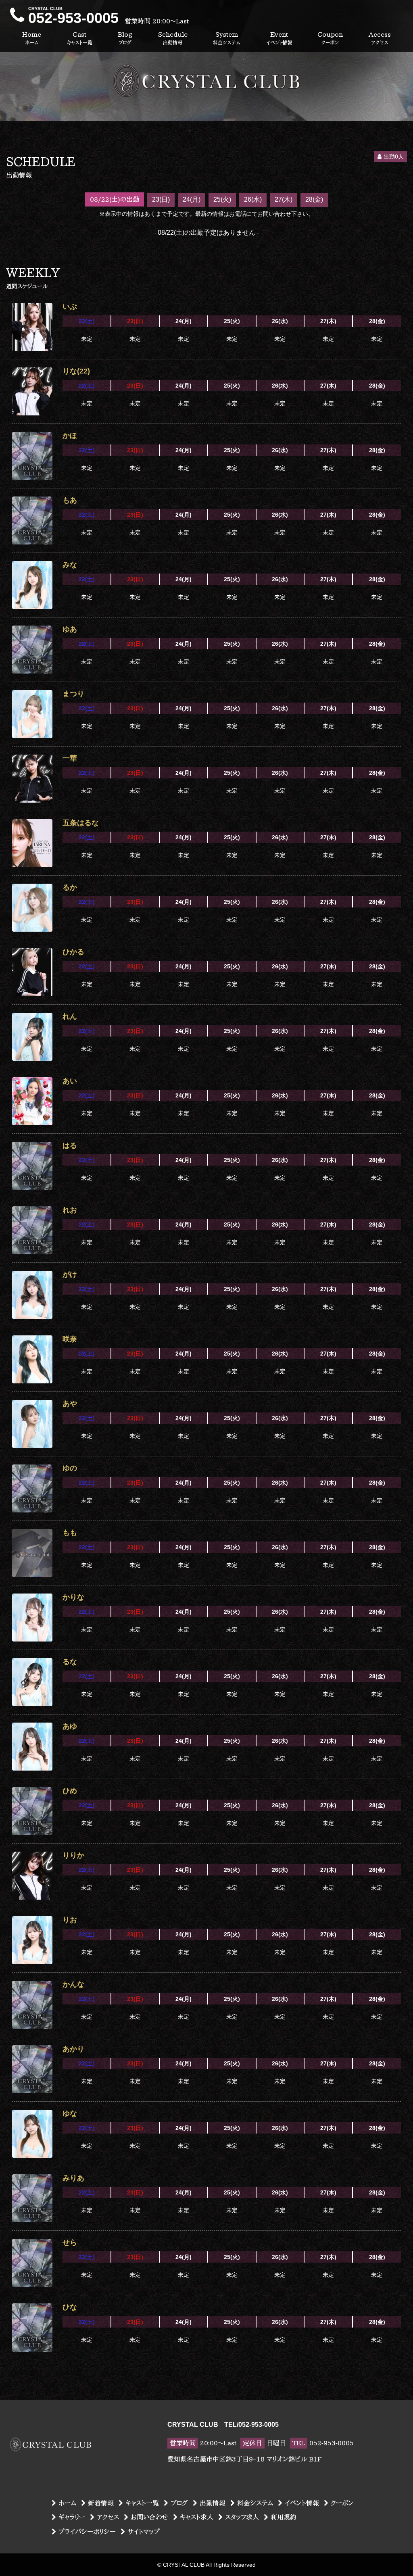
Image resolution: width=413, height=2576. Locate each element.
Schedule (173, 38)
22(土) (87, 321)
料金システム (255, 2503)
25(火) (222, 199)
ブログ (179, 2503)
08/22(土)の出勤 (115, 199)
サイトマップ (144, 2532)
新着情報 (101, 2503)
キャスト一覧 (142, 2503)
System (227, 38)
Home (32, 38)
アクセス (108, 2517)
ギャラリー (72, 2517)
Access (380, 38)
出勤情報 (213, 2503)
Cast (80, 38)
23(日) (161, 199)
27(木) (284, 199)
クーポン (342, 2503)
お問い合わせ (149, 2517)
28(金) (314, 199)
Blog (125, 38)
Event (279, 38)
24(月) (192, 199)
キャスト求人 (197, 2517)
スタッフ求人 (242, 2517)
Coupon (330, 38)
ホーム (67, 2503)
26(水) (253, 199)
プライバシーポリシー (87, 2532)
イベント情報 (302, 2503)
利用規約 (284, 2517)
